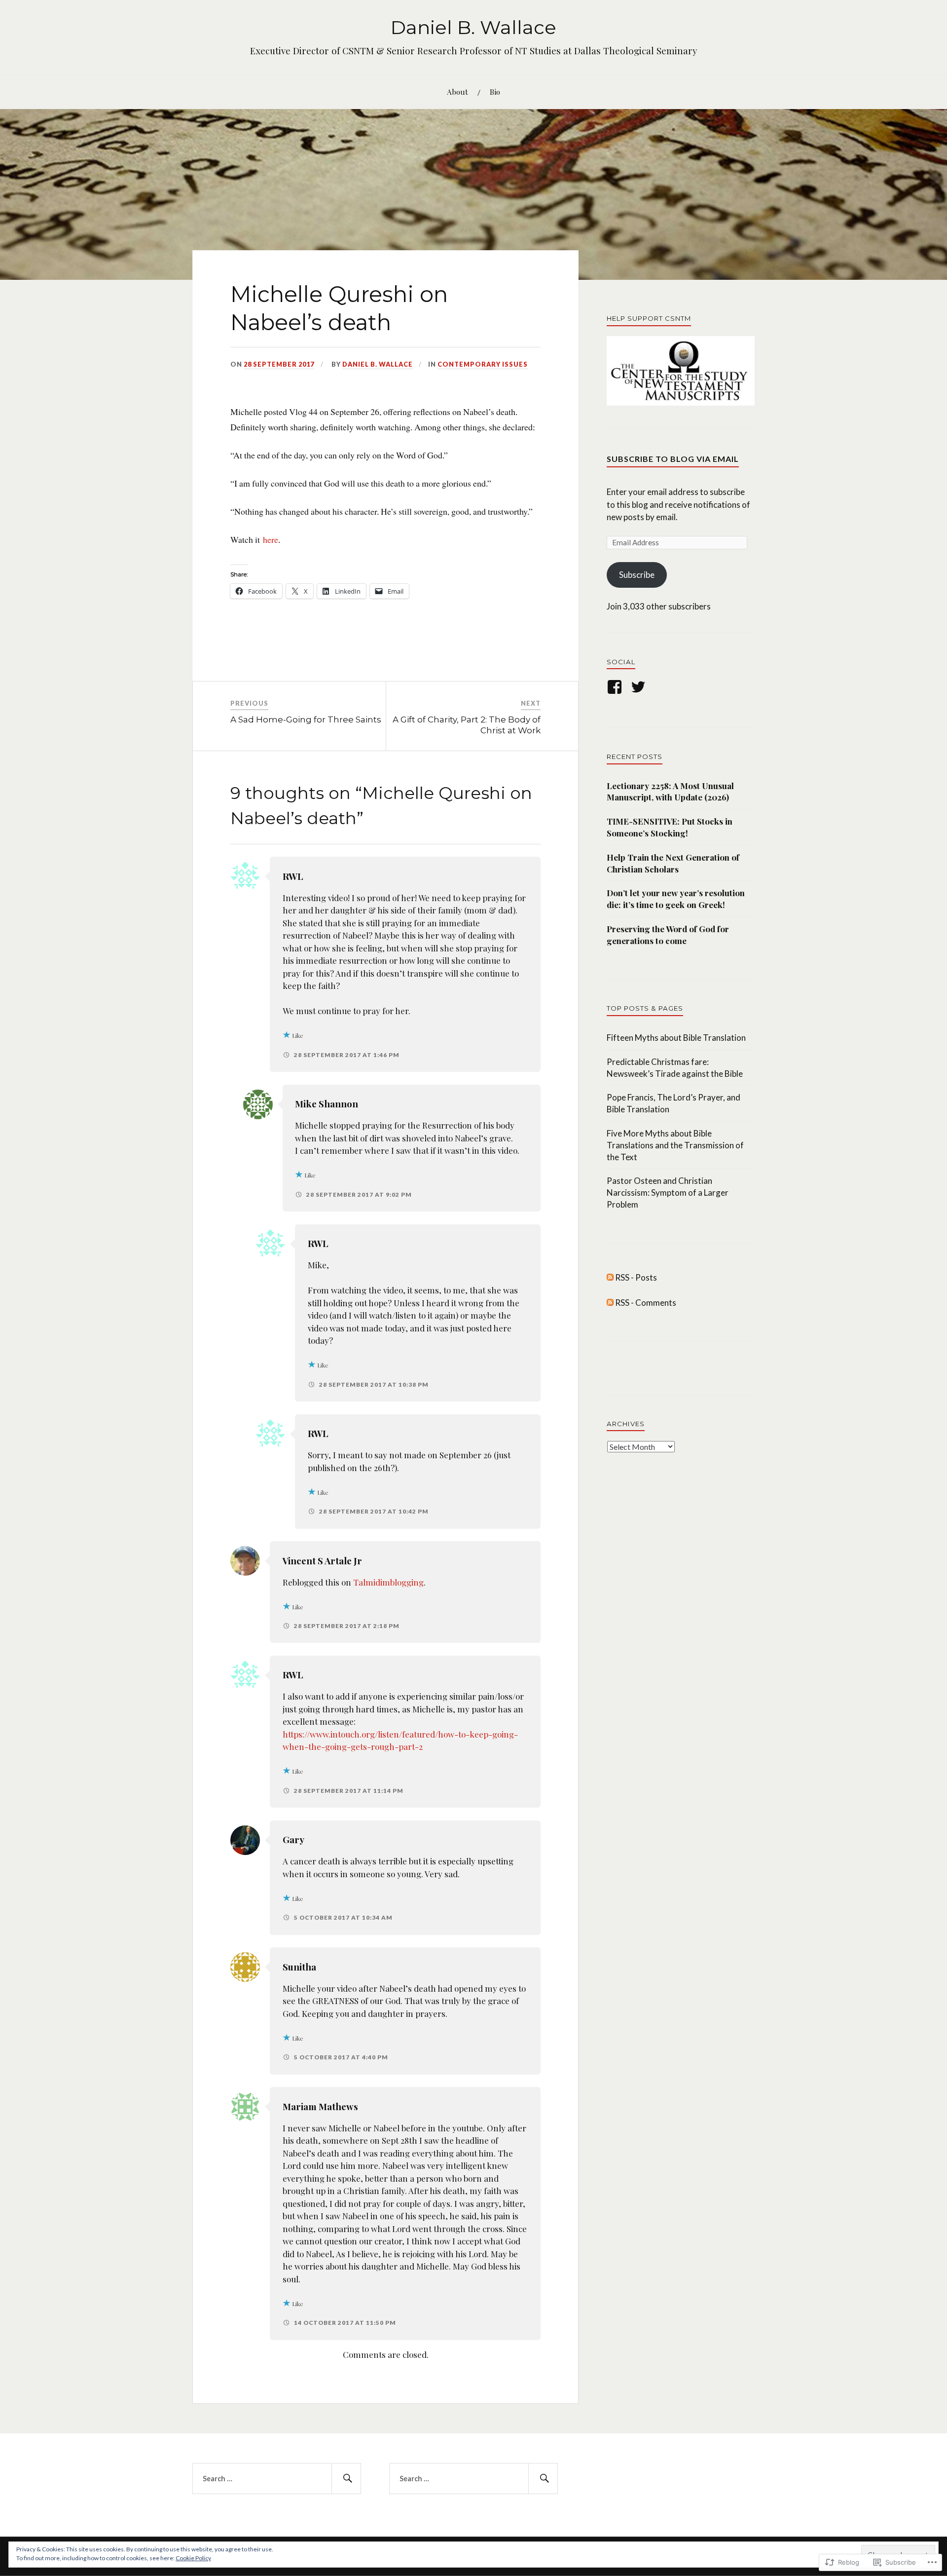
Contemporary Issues (483, 364)
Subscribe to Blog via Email (673, 459)
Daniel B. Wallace (473, 27)
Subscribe (637, 575)
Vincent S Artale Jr (322, 1561)
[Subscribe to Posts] (610, 1277)
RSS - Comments (646, 1303)
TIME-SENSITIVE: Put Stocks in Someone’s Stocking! (670, 827)
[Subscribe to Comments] (610, 1303)
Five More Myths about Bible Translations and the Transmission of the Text (675, 1145)
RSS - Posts (636, 1277)
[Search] (346, 2479)
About (457, 92)
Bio (495, 92)
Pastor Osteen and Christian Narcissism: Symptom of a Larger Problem (668, 1193)
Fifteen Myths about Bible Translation (676, 1038)
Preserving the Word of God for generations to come (668, 935)
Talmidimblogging (388, 1582)
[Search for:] (277, 2479)
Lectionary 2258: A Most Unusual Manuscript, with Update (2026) (670, 792)
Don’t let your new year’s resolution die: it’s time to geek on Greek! (676, 899)
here (271, 539)
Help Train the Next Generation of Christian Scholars (673, 863)
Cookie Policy (193, 2558)
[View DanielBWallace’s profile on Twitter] (640, 687)
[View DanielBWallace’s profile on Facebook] (616, 687)
